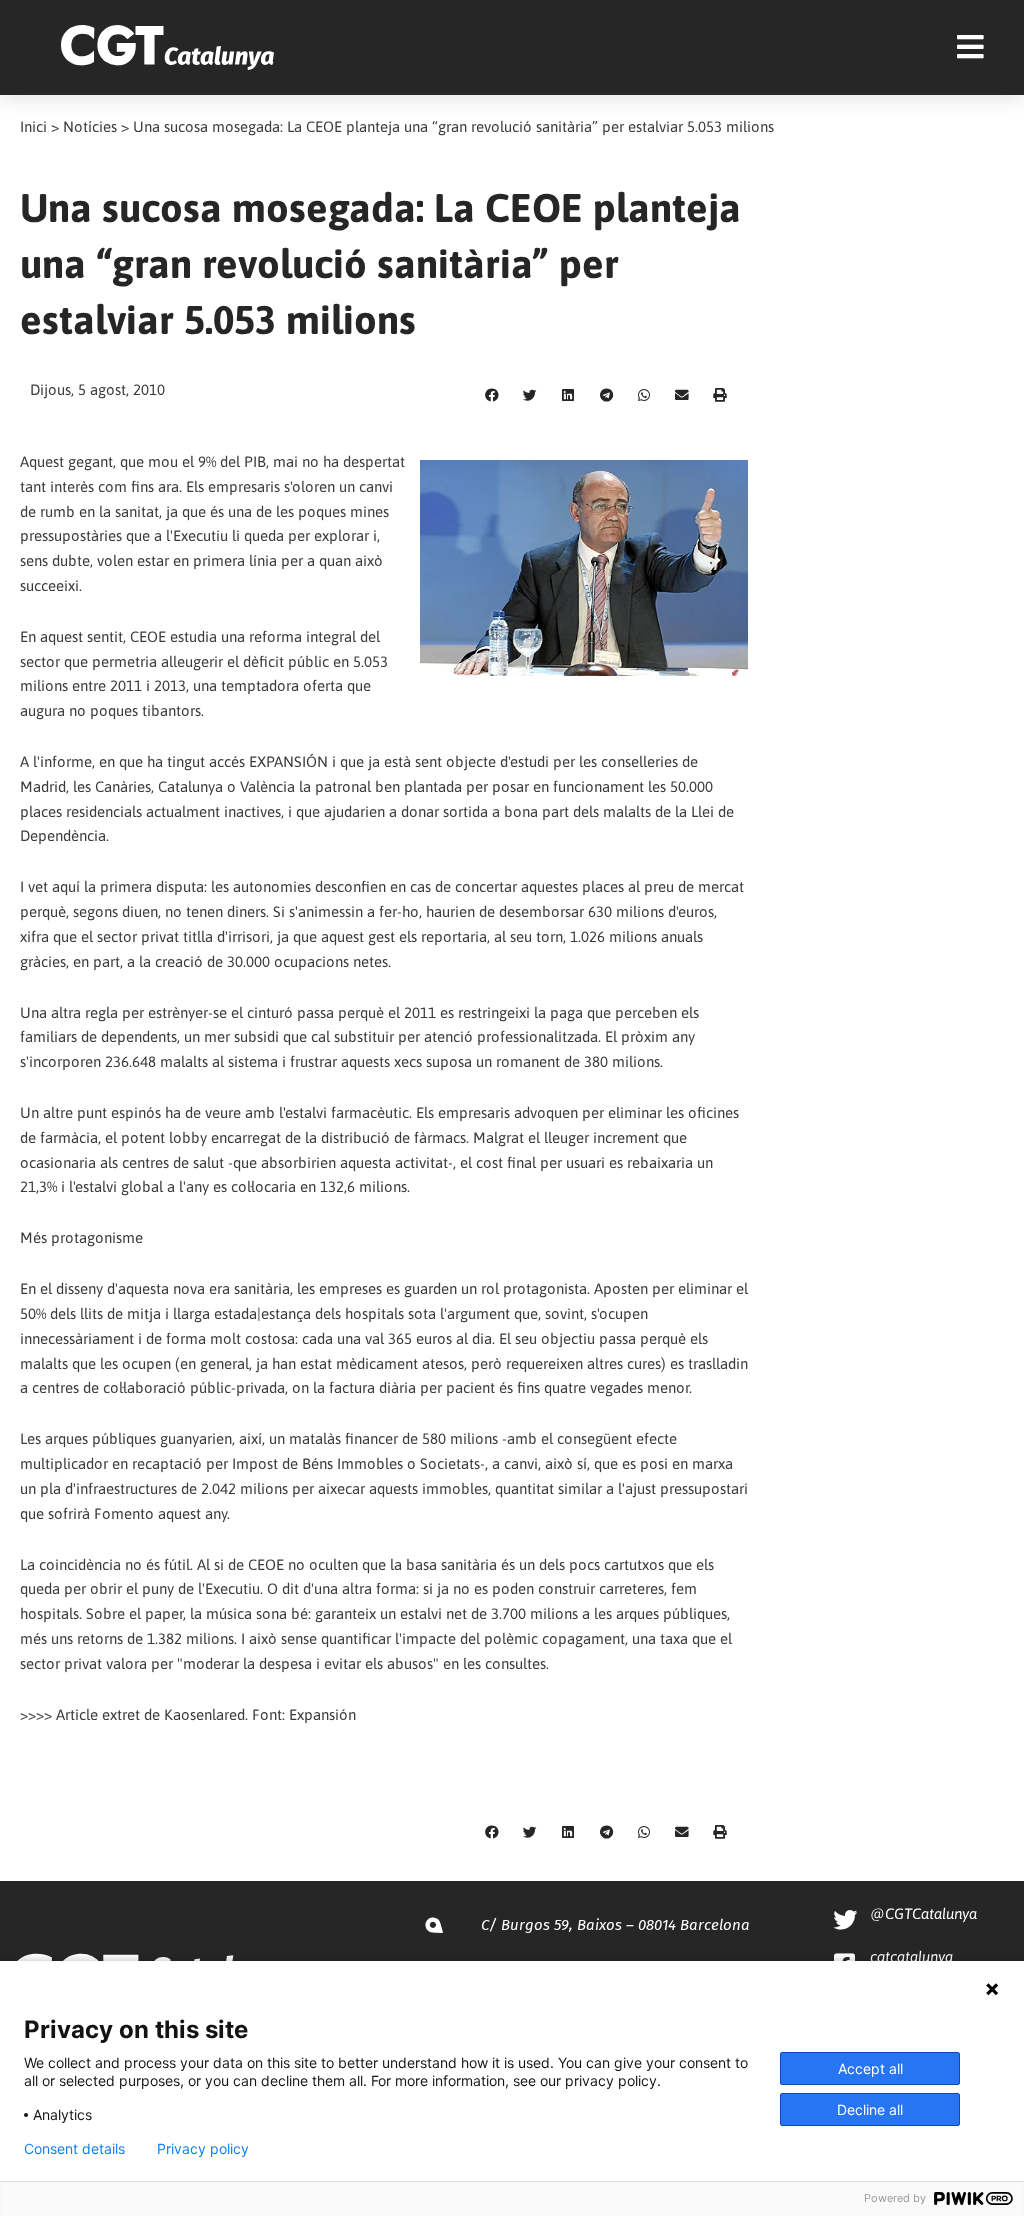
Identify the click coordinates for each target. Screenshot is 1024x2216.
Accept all (870, 2068)
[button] (492, 396)
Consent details (74, 2149)
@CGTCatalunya (923, 1913)
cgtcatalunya (911, 1956)
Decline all (870, 2109)
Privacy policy (203, 2149)
